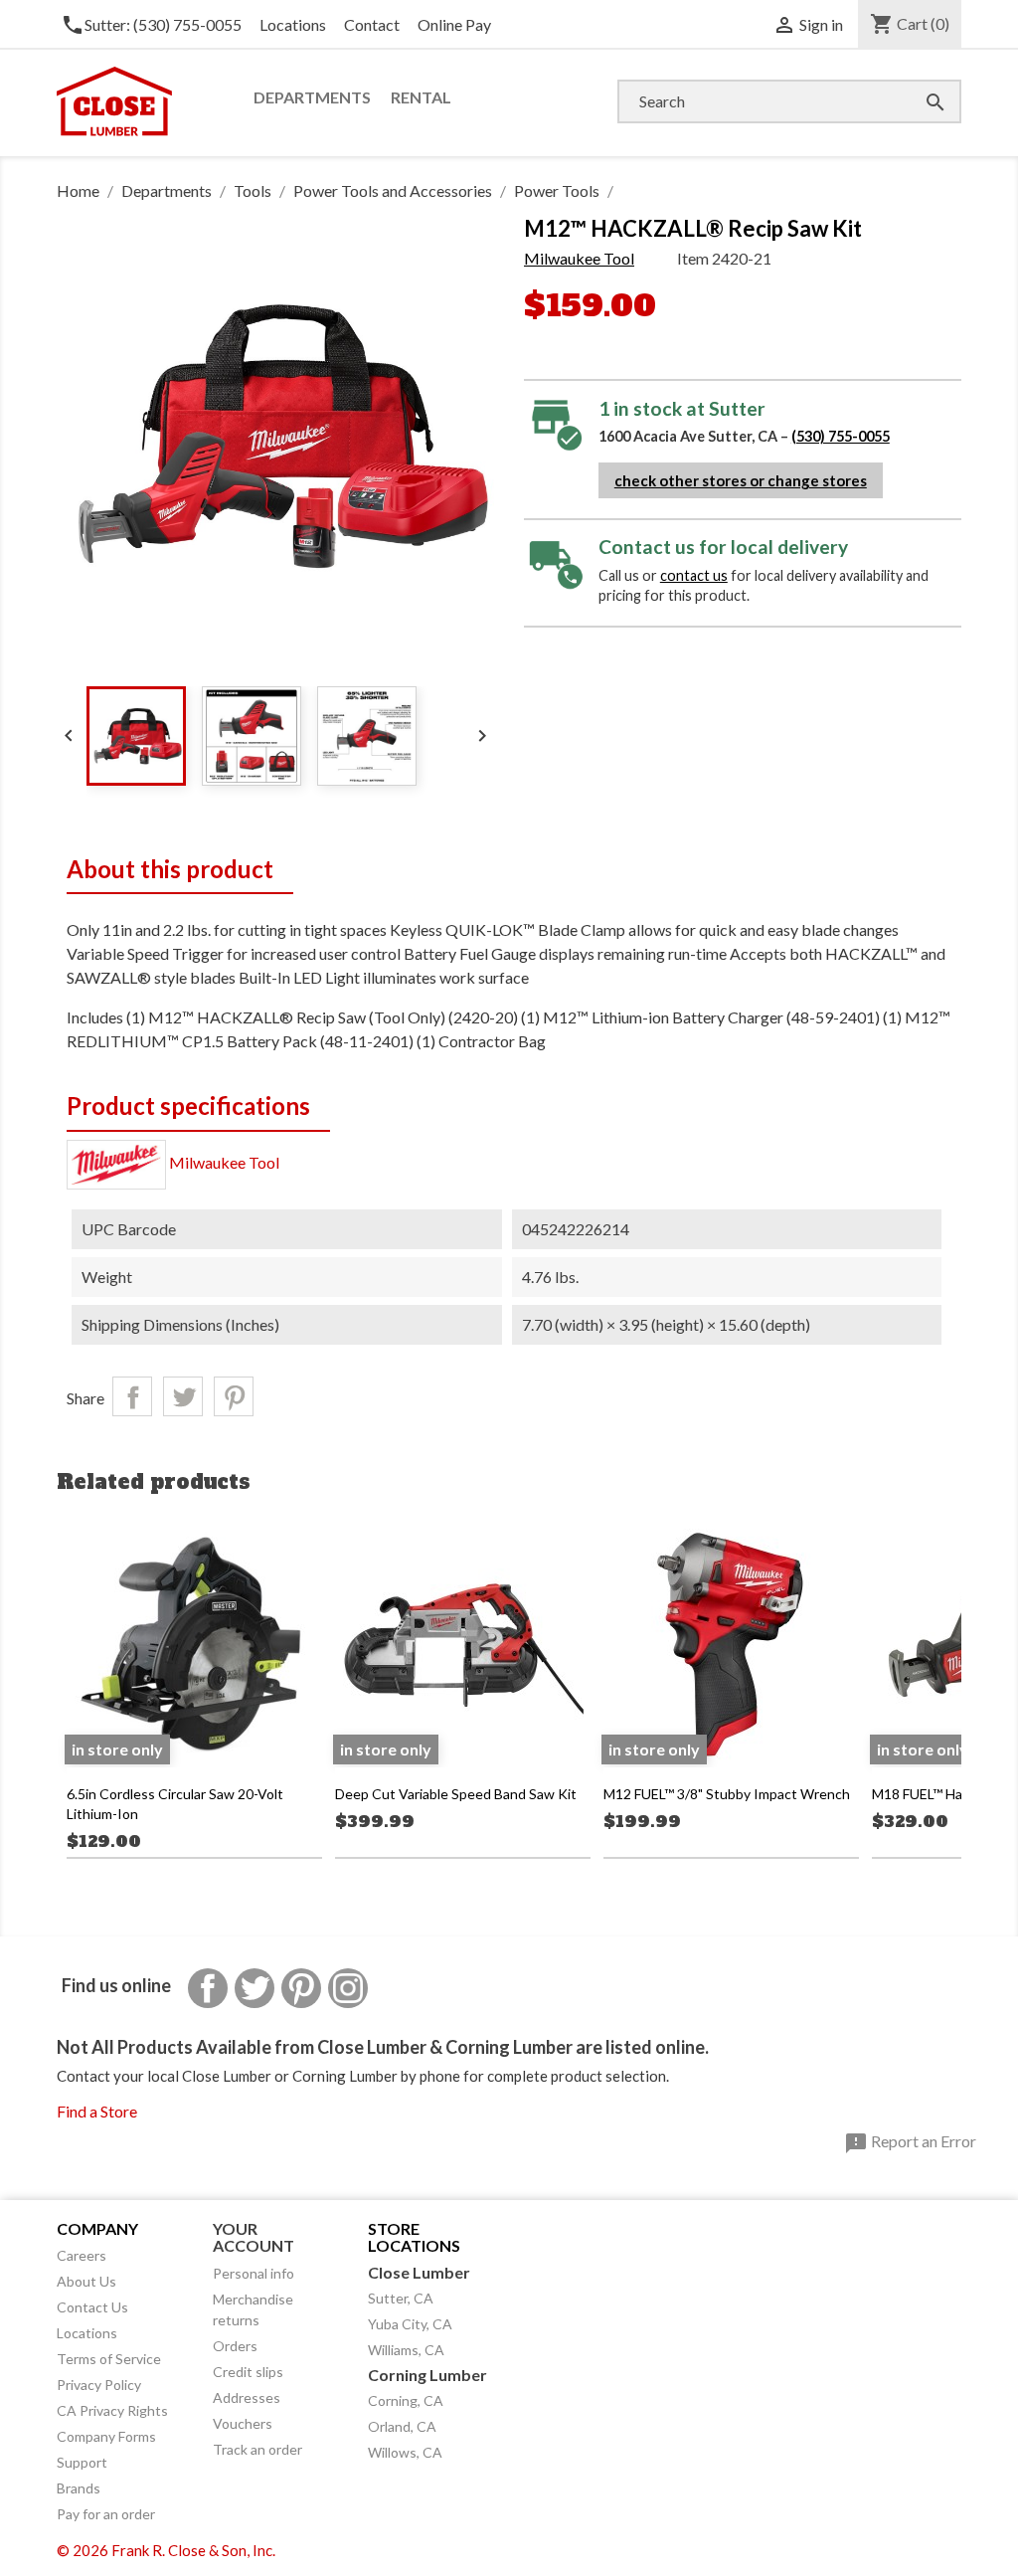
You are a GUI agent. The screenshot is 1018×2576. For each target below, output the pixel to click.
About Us (86, 2281)
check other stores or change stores (741, 480)
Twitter (254, 1988)
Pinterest (234, 1396)
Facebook (208, 1988)
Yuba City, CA (410, 2324)
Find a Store (97, 2111)
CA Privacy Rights (112, 2410)
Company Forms (106, 2436)
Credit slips (248, 2372)
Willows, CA (405, 2452)
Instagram (348, 1988)
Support (82, 2462)
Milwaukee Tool (579, 258)
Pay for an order (106, 2514)
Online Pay (454, 24)
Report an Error (910, 2143)
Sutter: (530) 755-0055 (151, 24)
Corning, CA (406, 2400)
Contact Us (92, 2307)
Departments (312, 97)
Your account (254, 2237)
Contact (372, 24)
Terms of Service (109, 2359)
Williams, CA (406, 2350)
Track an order (257, 2449)
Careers (82, 2255)
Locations (293, 24)
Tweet (183, 1396)
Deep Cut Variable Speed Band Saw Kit (456, 1794)
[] (916, 82)
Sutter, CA (401, 2298)
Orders (235, 2346)
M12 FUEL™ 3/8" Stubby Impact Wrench (727, 1794)
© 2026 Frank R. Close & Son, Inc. (166, 2550)
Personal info (254, 2273)
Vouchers (243, 2423)
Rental (421, 97)
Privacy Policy (99, 2385)
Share (132, 1396)
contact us (694, 575)
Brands (79, 2488)
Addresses (247, 2397)
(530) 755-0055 (841, 436)
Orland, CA (402, 2426)
